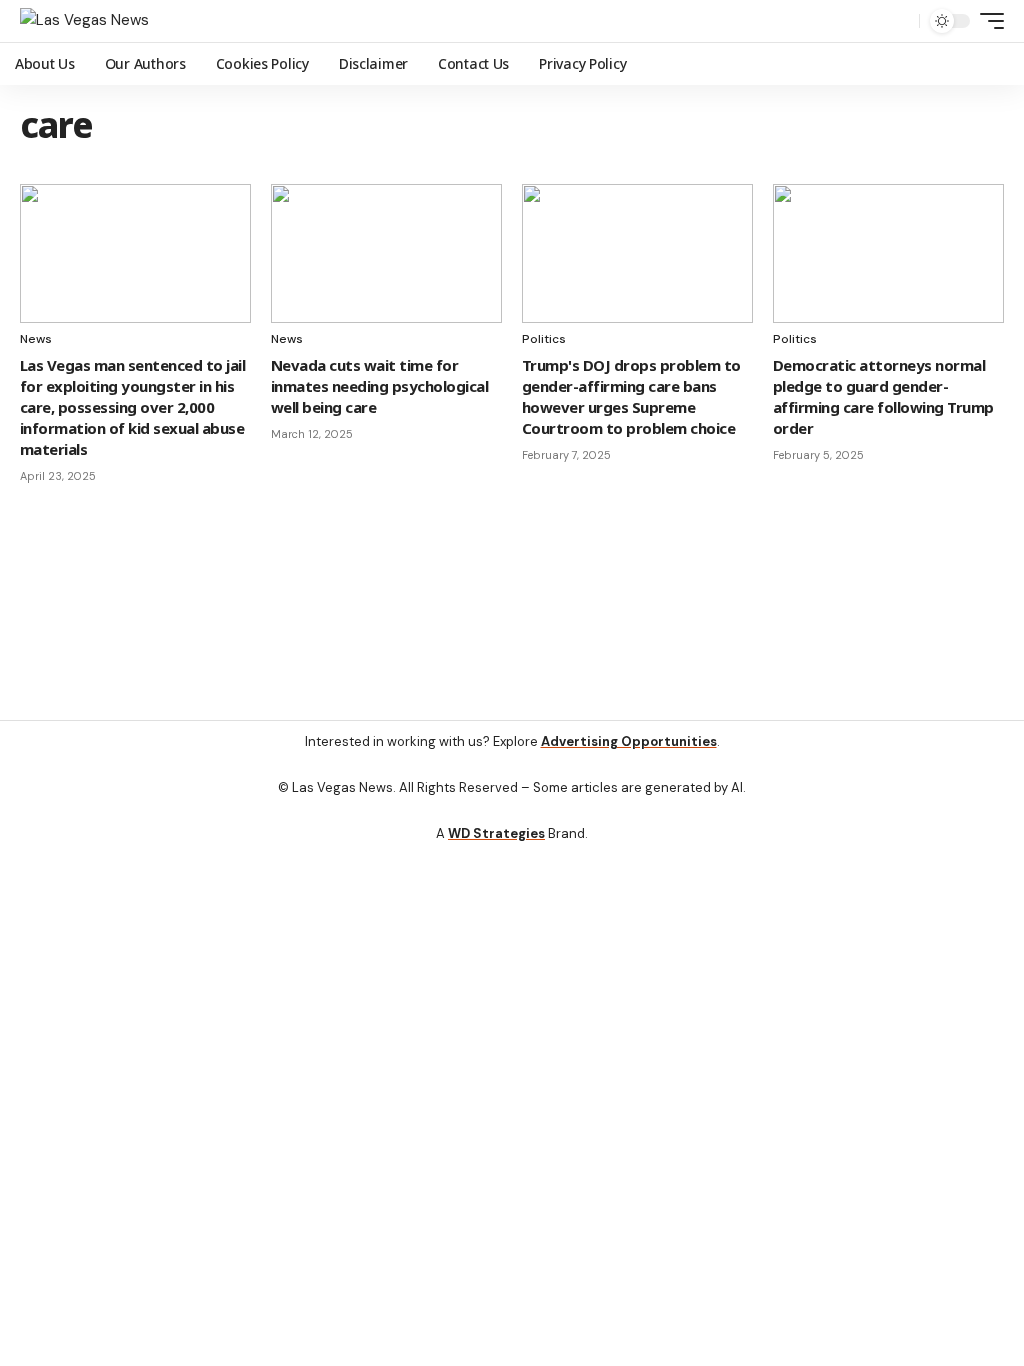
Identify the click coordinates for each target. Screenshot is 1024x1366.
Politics (544, 339)
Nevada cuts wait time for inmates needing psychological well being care (379, 386)
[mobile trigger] (987, 21)
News (36, 339)
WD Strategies (496, 833)
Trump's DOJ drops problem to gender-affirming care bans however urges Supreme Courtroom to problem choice (631, 396)
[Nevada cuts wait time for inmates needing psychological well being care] (386, 253)
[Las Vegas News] (84, 21)
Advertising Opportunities (629, 741)
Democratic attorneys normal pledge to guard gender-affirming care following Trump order (883, 396)
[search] (899, 21)
